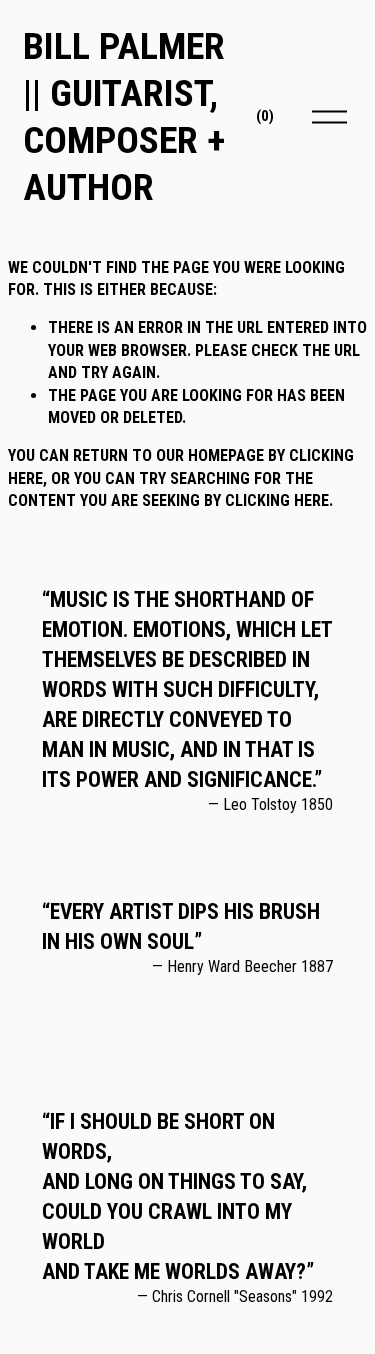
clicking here (277, 500)
